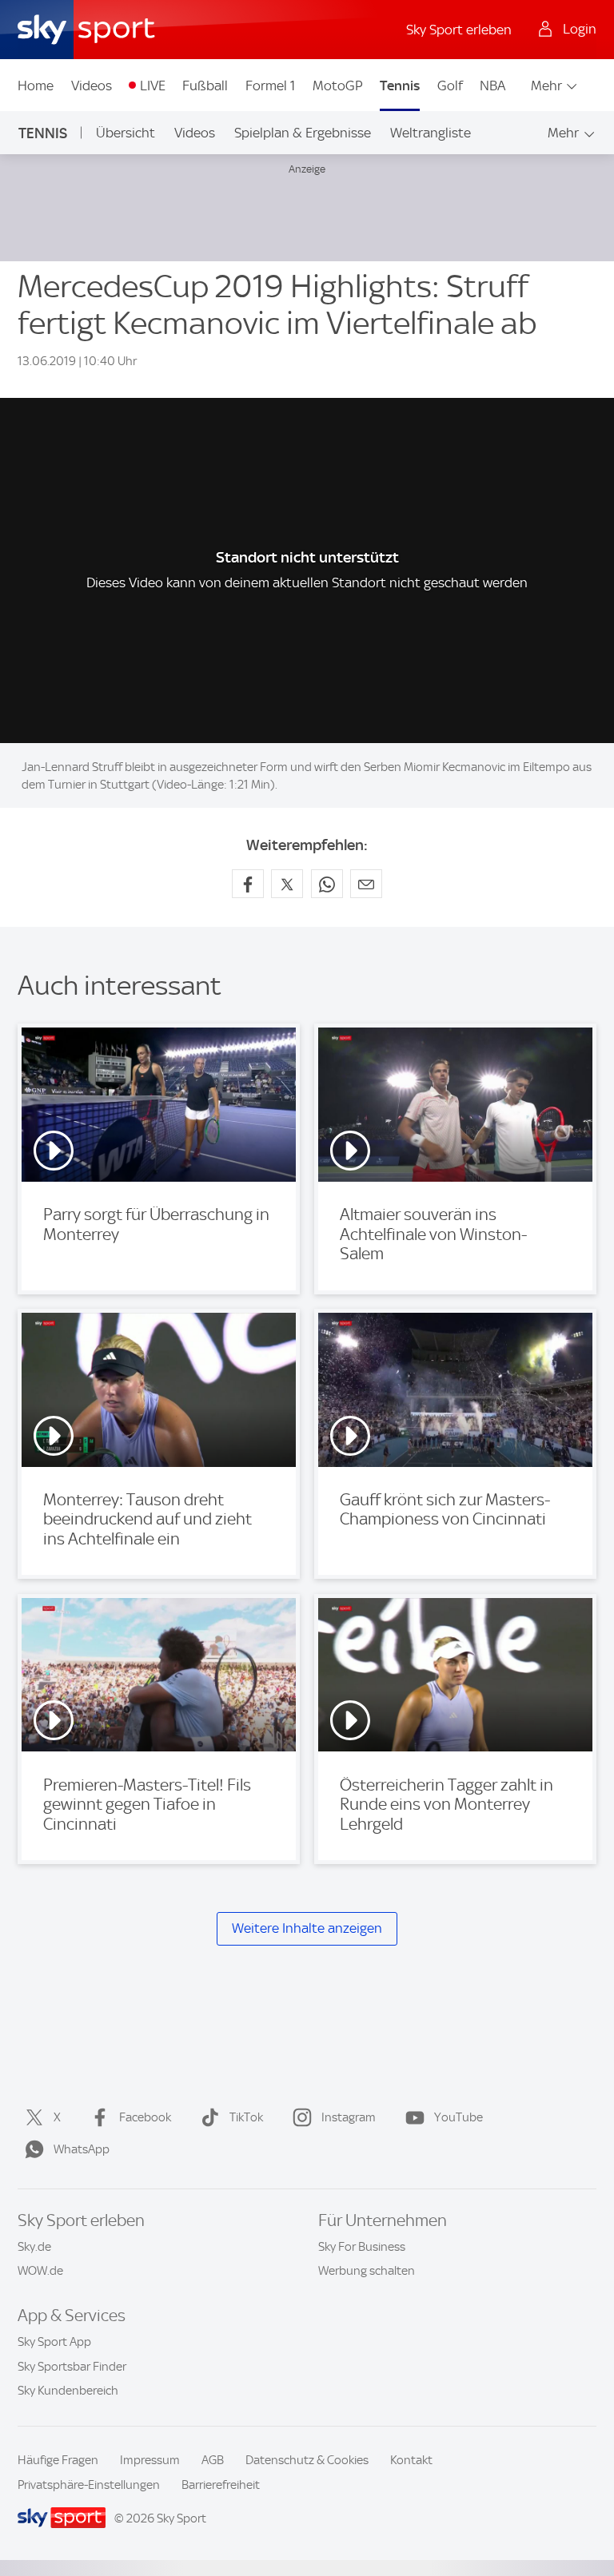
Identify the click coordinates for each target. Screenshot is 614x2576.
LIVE (153, 85)
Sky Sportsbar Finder (72, 2367)
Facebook (145, 2117)
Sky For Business (362, 2247)
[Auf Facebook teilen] (248, 884)
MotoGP (338, 85)
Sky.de (34, 2247)
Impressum (150, 2460)
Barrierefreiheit (221, 2485)
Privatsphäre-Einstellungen (89, 2485)
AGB (213, 2460)
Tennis (400, 85)
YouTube (459, 2117)
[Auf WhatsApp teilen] (327, 884)
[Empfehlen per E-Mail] (366, 884)
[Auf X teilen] (287, 884)
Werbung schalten (367, 2271)
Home (36, 85)
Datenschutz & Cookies (307, 2460)
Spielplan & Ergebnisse (303, 133)
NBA (492, 85)
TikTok (246, 2117)
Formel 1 (270, 85)
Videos (92, 85)
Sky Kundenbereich (68, 2391)
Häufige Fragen (58, 2460)
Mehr (546, 85)
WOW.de (40, 2271)
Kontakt (411, 2460)
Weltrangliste (431, 133)
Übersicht (126, 133)
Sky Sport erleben (459, 30)
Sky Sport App (54, 2342)
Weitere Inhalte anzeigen (307, 1928)
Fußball (205, 85)
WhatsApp (82, 2149)
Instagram (349, 2117)
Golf (450, 85)
